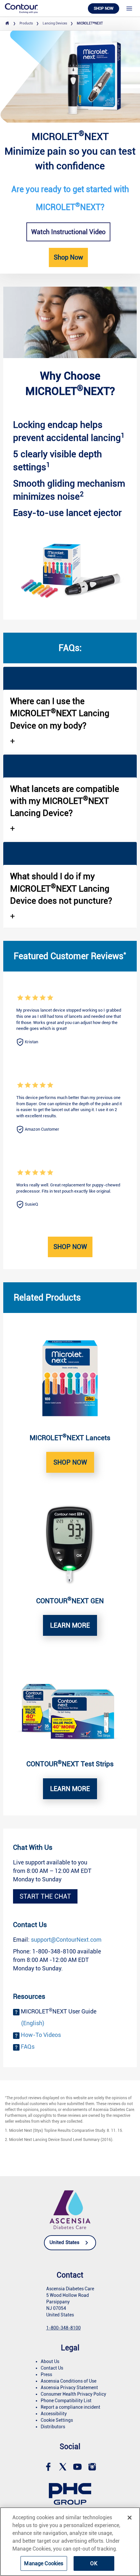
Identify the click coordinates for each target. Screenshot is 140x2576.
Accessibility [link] (54, 2414)
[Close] (130, 2518)
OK (94, 2563)
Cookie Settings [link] (57, 2420)
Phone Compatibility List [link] (66, 2401)
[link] (21, 8)
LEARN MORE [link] (70, 1625)
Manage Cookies (44, 2563)
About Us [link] (50, 2361)
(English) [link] (33, 2023)
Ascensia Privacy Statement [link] (69, 2388)
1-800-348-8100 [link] (63, 2328)
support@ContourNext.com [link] (66, 1940)
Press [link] (46, 2374)
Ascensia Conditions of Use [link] (69, 2381)
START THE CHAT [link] (45, 1896)
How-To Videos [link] (41, 2035)
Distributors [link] (53, 2427)
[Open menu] (129, 8)
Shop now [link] (104, 8)
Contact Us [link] (52, 2368)
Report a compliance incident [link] (70, 2407)
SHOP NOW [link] (70, 1462)
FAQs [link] (28, 2047)
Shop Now (70, 1247)
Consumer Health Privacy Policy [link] (73, 2394)
